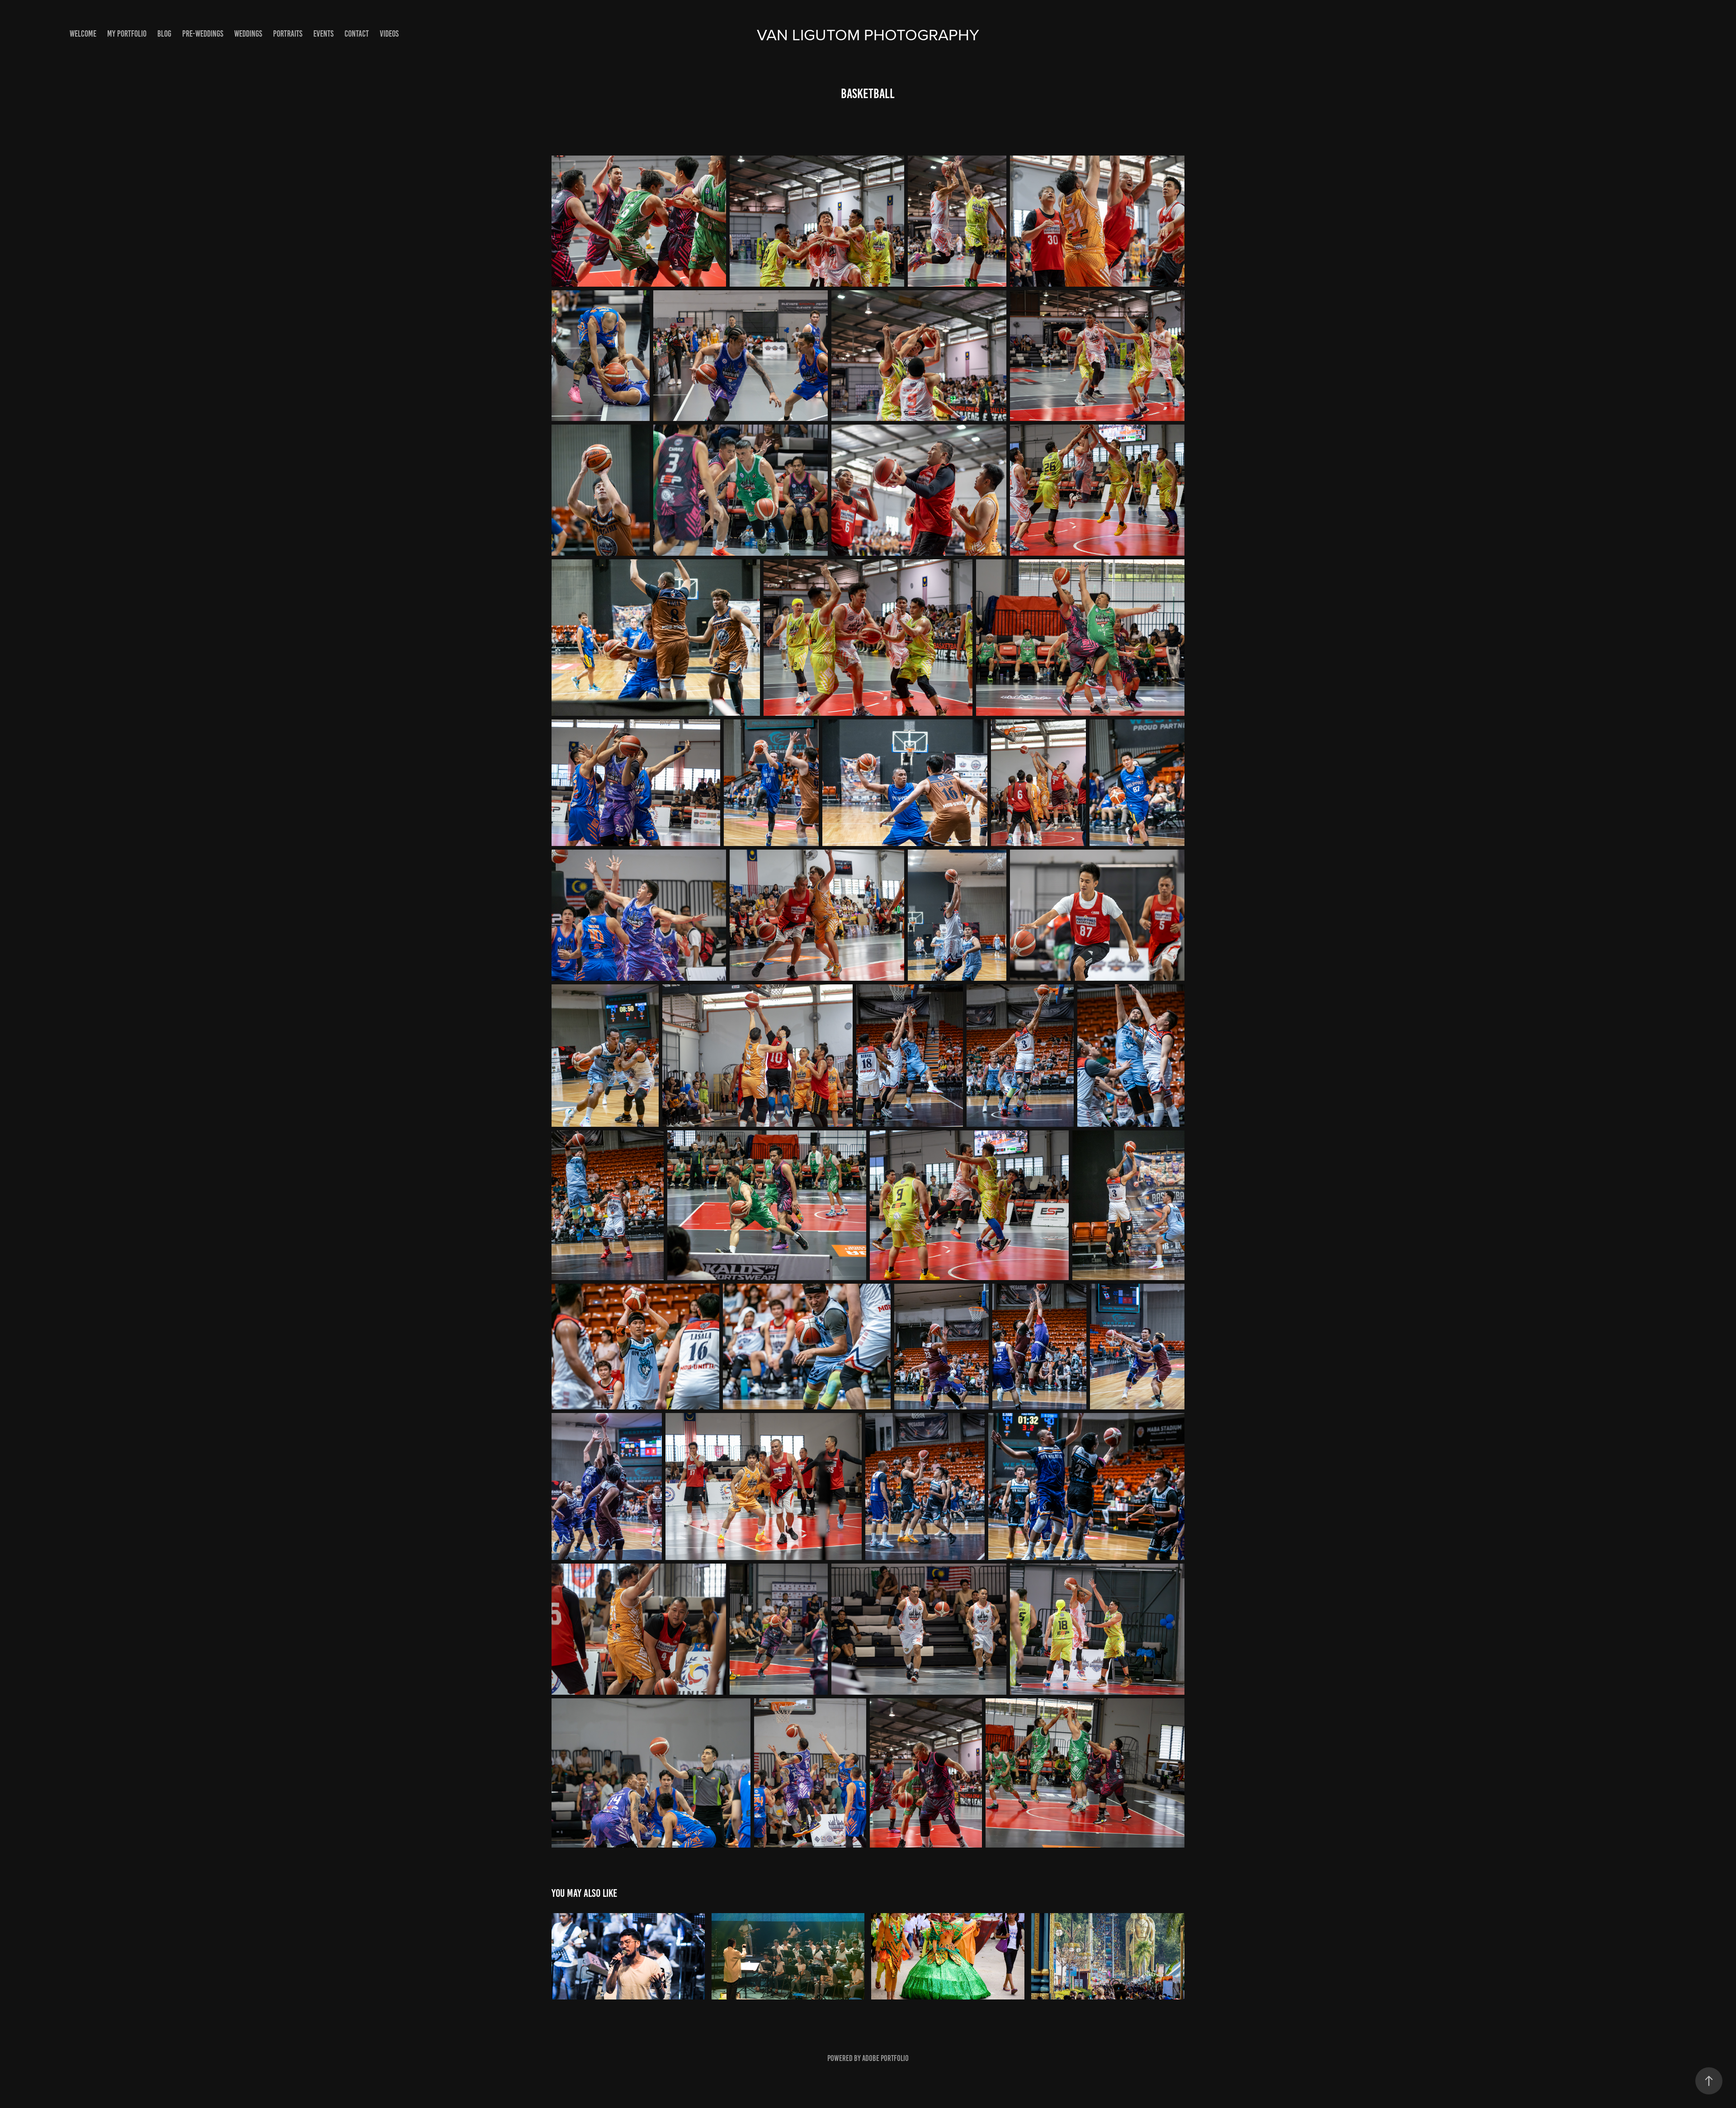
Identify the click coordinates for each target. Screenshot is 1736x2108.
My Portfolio (127, 34)
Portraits (288, 34)
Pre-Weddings (203, 34)
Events (323, 34)
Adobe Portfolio (885, 2058)
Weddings (248, 34)
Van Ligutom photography (868, 34)
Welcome (83, 34)
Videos (389, 34)
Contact (357, 34)
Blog (164, 34)
